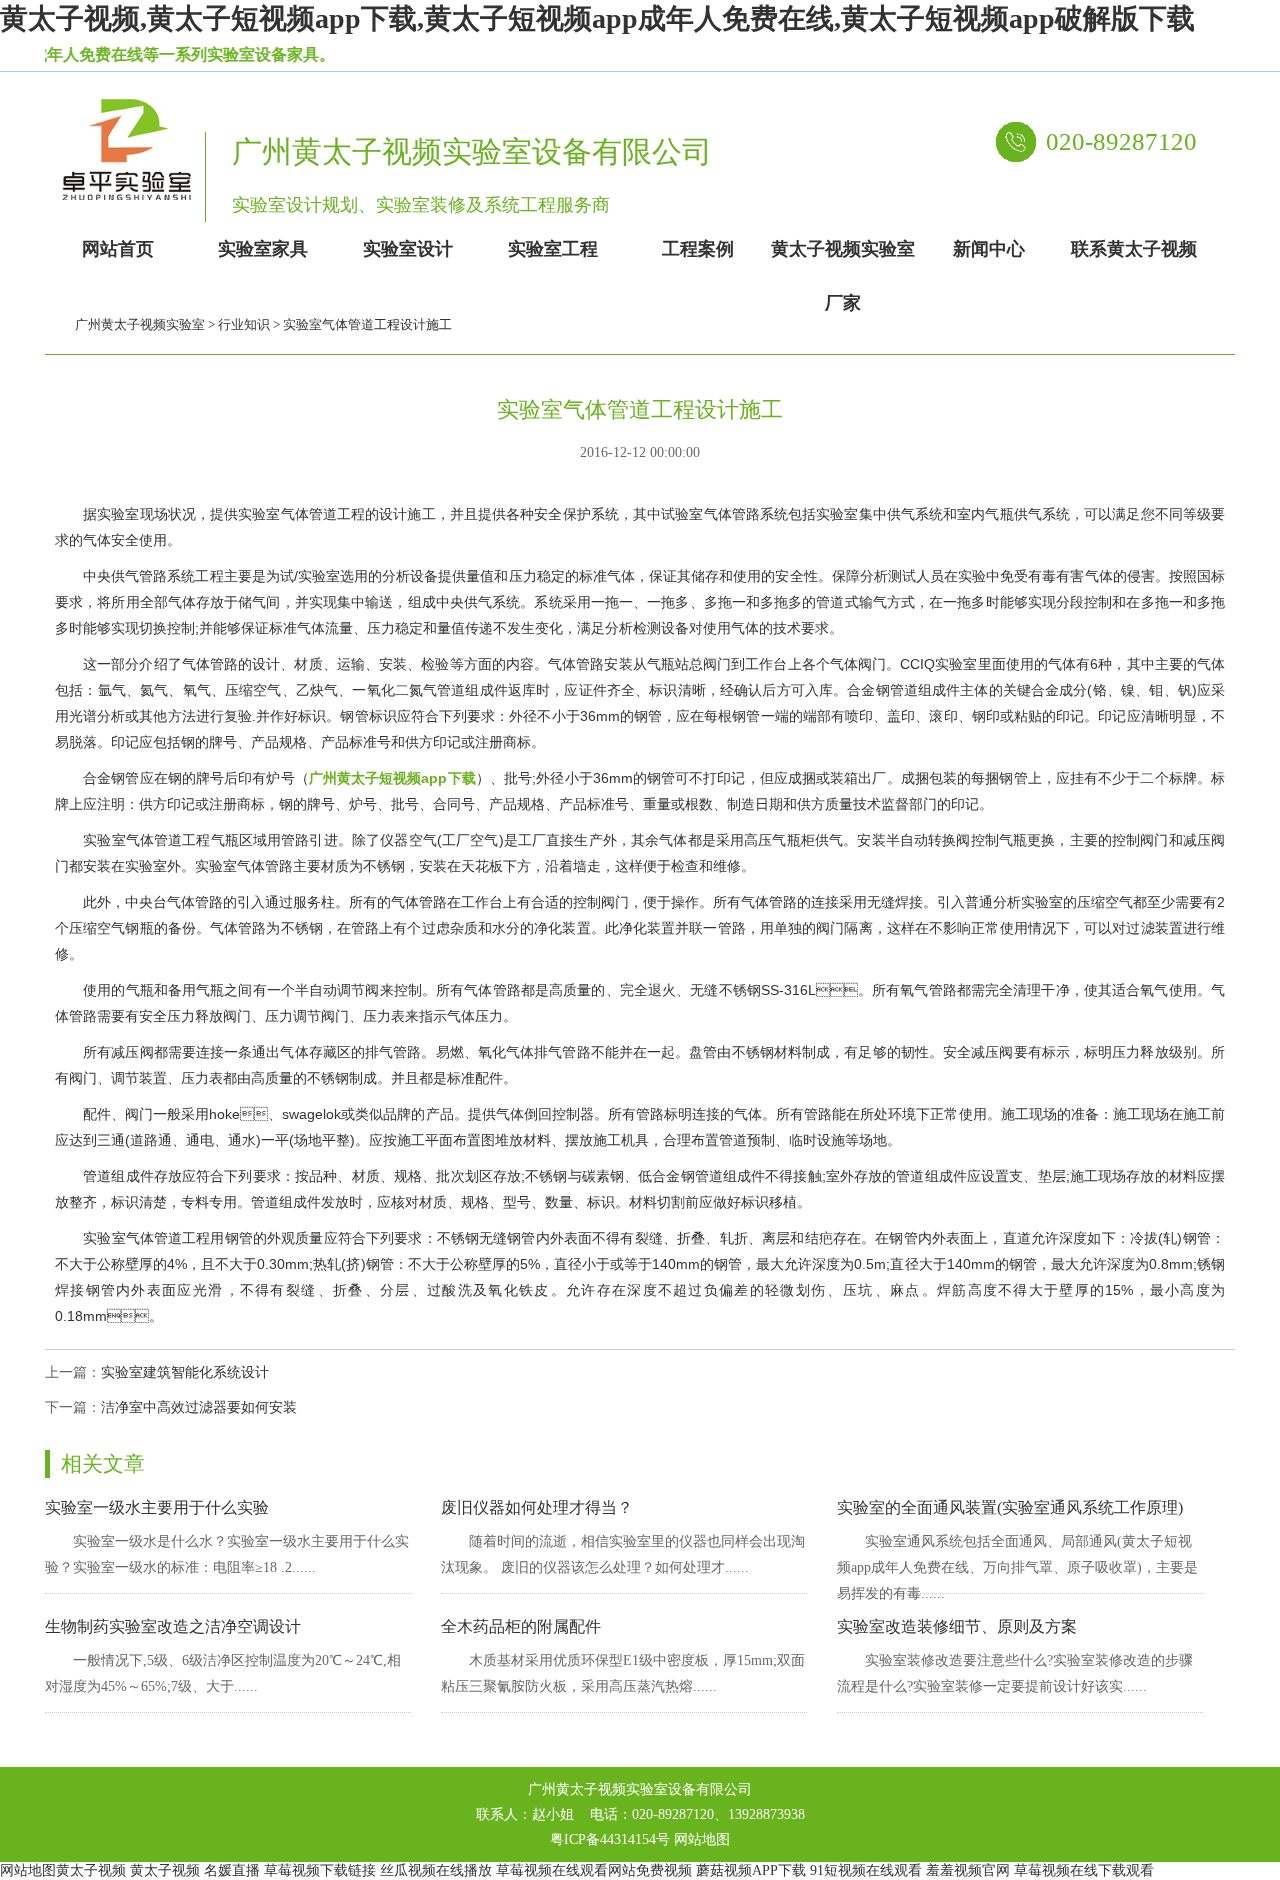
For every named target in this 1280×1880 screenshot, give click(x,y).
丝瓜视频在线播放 (436, 1870)
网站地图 (702, 1839)
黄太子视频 (91, 1870)
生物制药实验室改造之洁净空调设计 (173, 1626)
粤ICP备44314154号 (610, 1839)
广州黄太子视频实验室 (140, 324)
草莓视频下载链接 (320, 1870)
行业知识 (244, 324)
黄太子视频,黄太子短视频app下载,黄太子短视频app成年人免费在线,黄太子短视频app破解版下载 (597, 18)
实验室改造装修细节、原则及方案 (957, 1626)
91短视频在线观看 (866, 1870)
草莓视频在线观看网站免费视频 (594, 1870)
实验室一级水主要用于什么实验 (157, 1507)
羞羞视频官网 (968, 1870)
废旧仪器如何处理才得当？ (537, 1507)
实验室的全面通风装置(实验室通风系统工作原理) (1010, 1507)
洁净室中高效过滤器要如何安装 (199, 1407)
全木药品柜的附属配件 (521, 1626)
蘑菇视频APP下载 (751, 1870)
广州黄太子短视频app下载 (392, 778)
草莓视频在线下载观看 (1084, 1870)
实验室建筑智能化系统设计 (185, 1372)
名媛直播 (232, 1870)
